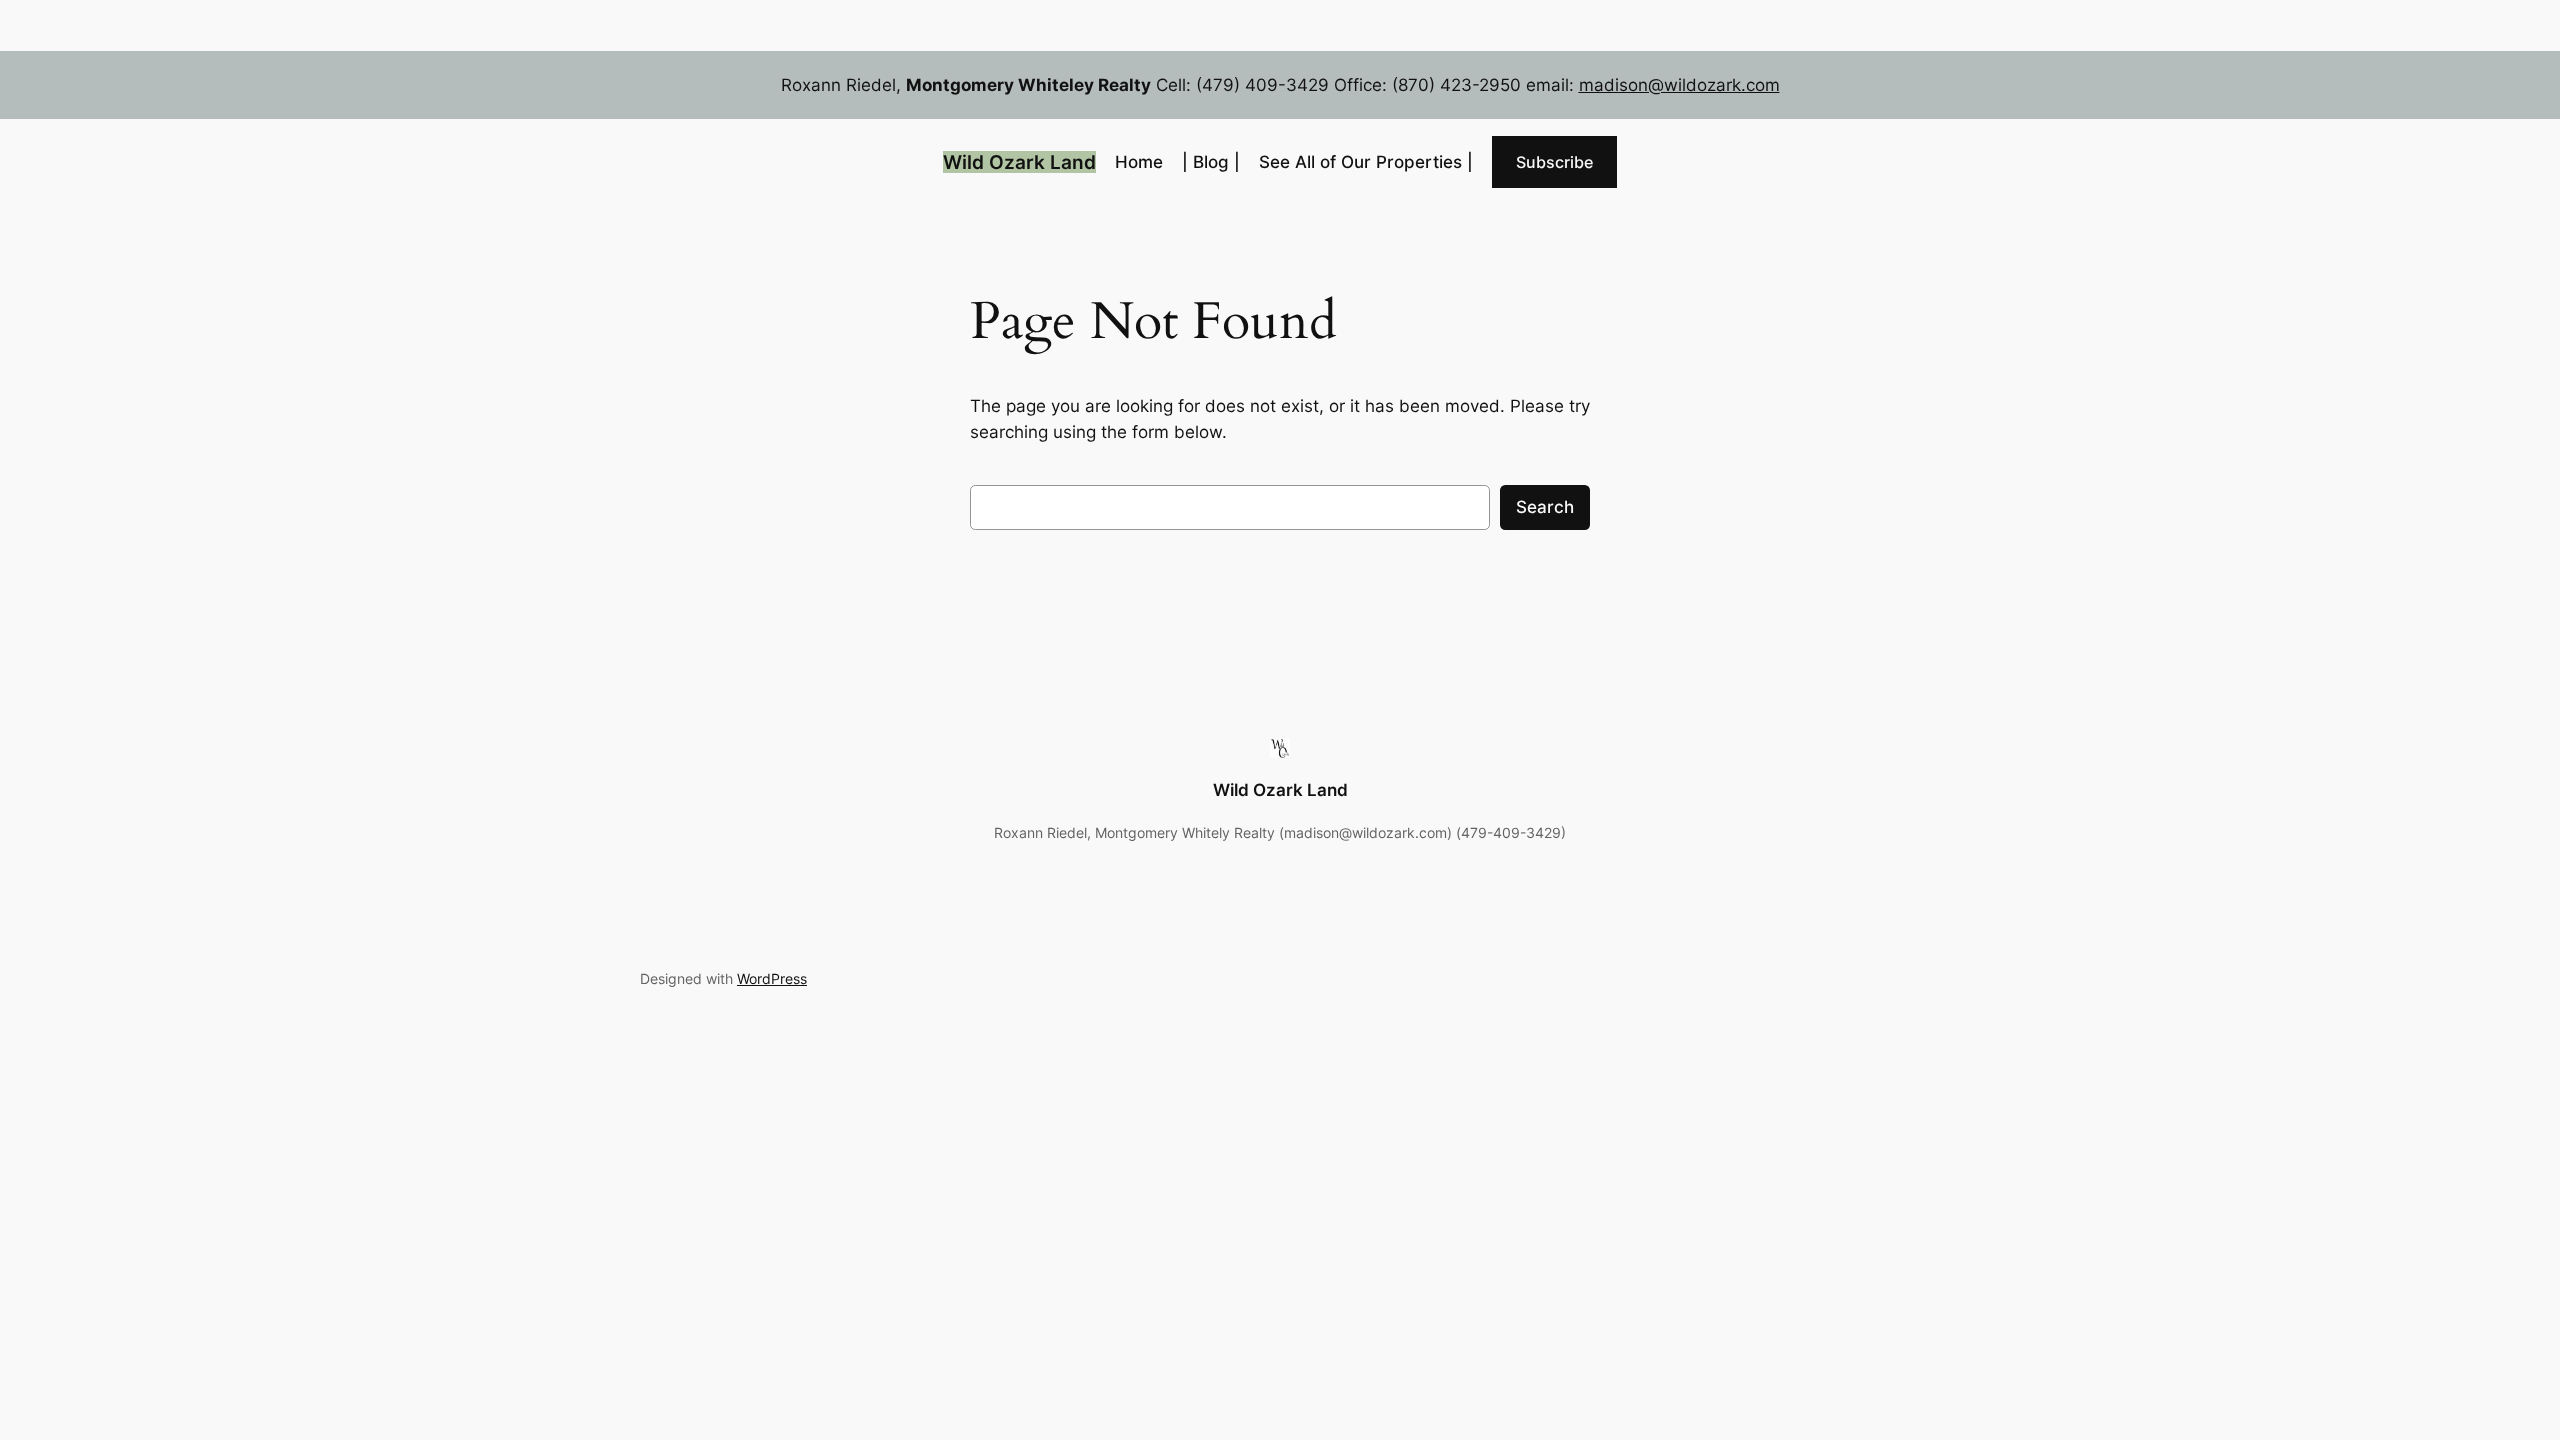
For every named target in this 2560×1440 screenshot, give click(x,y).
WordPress (772, 978)
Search (1545, 507)
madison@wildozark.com (1679, 85)
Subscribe (1554, 162)
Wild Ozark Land (1019, 162)
